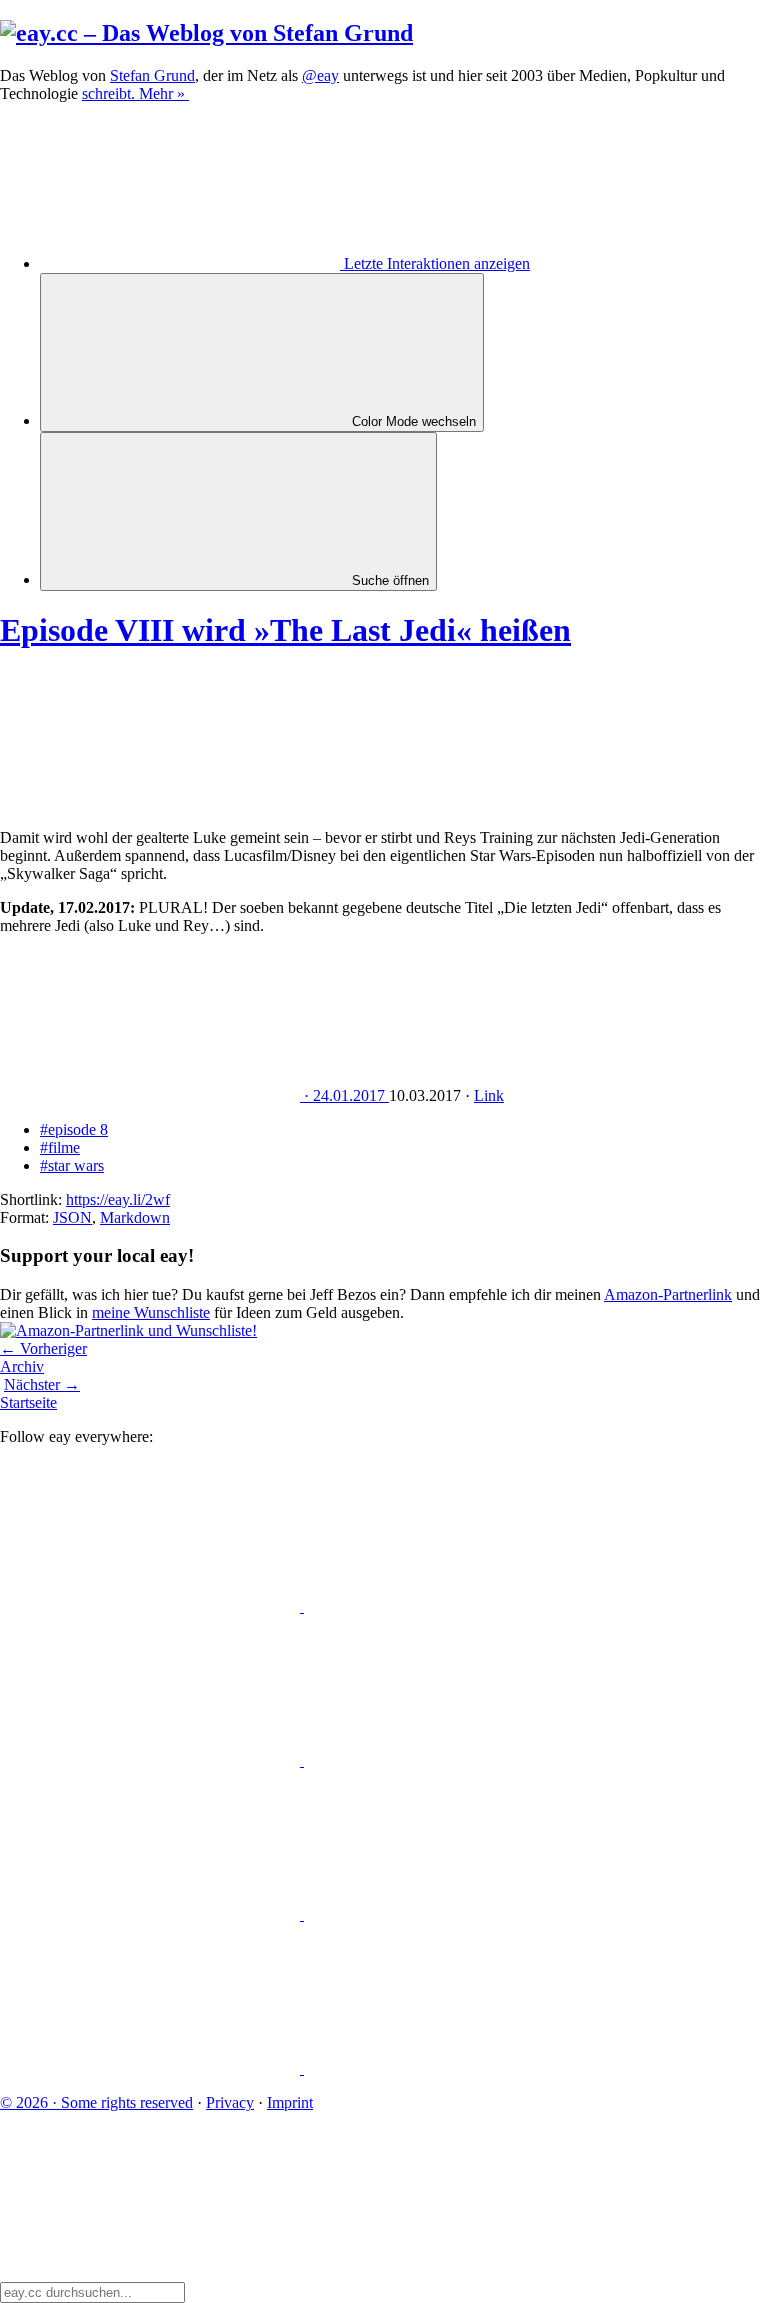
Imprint (290, 2102)
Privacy (230, 2102)
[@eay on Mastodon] (152, 1606)
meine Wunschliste (151, 1312)
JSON (72, 1217)
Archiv (22, 1366)
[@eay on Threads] (454, 1760)
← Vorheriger (43, 1348)
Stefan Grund (152, 75)
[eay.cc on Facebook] (454, 1914)
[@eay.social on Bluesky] (454, 1606)
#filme (60, 1147)
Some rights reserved (96, 2102)
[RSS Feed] (454, 2068)
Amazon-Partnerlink (668, 1294)
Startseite (28, 1402)
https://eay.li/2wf (118, 1199)
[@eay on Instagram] (152, 1914)
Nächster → (42, 1384)
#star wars (72, 1165)
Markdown (135, 1217)
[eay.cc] (206, 33)
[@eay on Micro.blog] (152, 1760)
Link (489, 1095)
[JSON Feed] (152, 2068)
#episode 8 (74, 1129)
